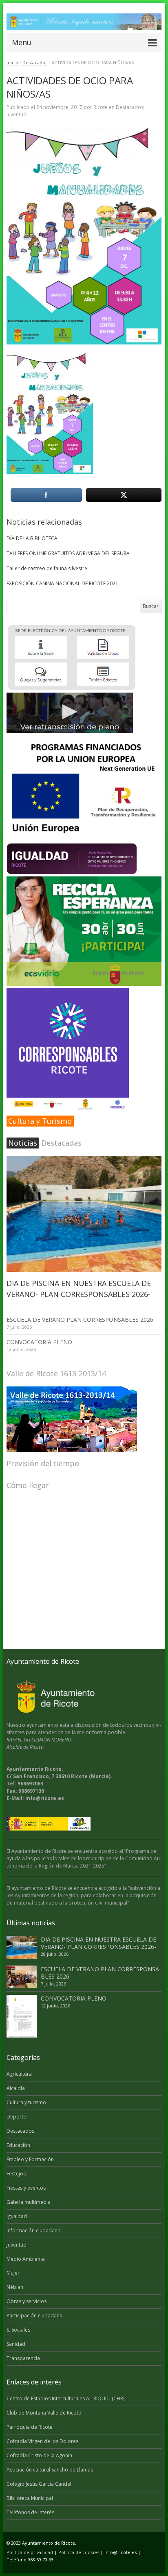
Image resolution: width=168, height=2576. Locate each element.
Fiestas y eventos (26, 2188)
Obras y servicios (27, 2301)
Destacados (35, 62)
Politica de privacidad (30, 2552)
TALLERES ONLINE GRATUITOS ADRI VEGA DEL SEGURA (68, 553)
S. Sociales (18, 2330)
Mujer (13, 2273)
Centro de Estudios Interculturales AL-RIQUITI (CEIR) (65, 2398)
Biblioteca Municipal (30, 2498)
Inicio (12, 62)
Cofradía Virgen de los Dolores (42, 2441)
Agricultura (19, 2074)
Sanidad (16, 2344)
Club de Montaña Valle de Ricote (44, 2413)
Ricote (101, 107)
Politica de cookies (79, 2552)
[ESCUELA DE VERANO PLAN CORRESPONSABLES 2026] (22, 1977)
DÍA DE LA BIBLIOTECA (32, 538)
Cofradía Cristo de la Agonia (39, 2455)
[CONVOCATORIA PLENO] (22, 2016)
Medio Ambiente (26, 2259)
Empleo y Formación (30, 2159)
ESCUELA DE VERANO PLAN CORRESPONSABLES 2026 (80, 1320)
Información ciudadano (34, 2231)
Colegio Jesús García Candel (39, 2484)
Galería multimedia (29, 2202)
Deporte (16, 2117)
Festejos (16, 2174)
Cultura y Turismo (40, 1121)
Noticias (23, 1143)
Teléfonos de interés (30, 2512)
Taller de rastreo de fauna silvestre (47, 568)
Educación (18, 2145)
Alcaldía (16, 2088)
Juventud (17, 114)
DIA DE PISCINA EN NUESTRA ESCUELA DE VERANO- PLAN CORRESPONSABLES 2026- (98, 1943)
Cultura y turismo (26, 2102)
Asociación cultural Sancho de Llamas (50, 2470)
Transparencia (23, 2358)
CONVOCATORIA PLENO (39, 1342)
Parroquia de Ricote (30, 2427)
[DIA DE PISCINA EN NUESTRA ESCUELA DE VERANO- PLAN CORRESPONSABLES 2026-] (84, 1214)
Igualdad (17, 2216)
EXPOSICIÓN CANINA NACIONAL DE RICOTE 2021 (62, 583)
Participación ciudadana (34, 2316)
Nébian (15, 2287)
